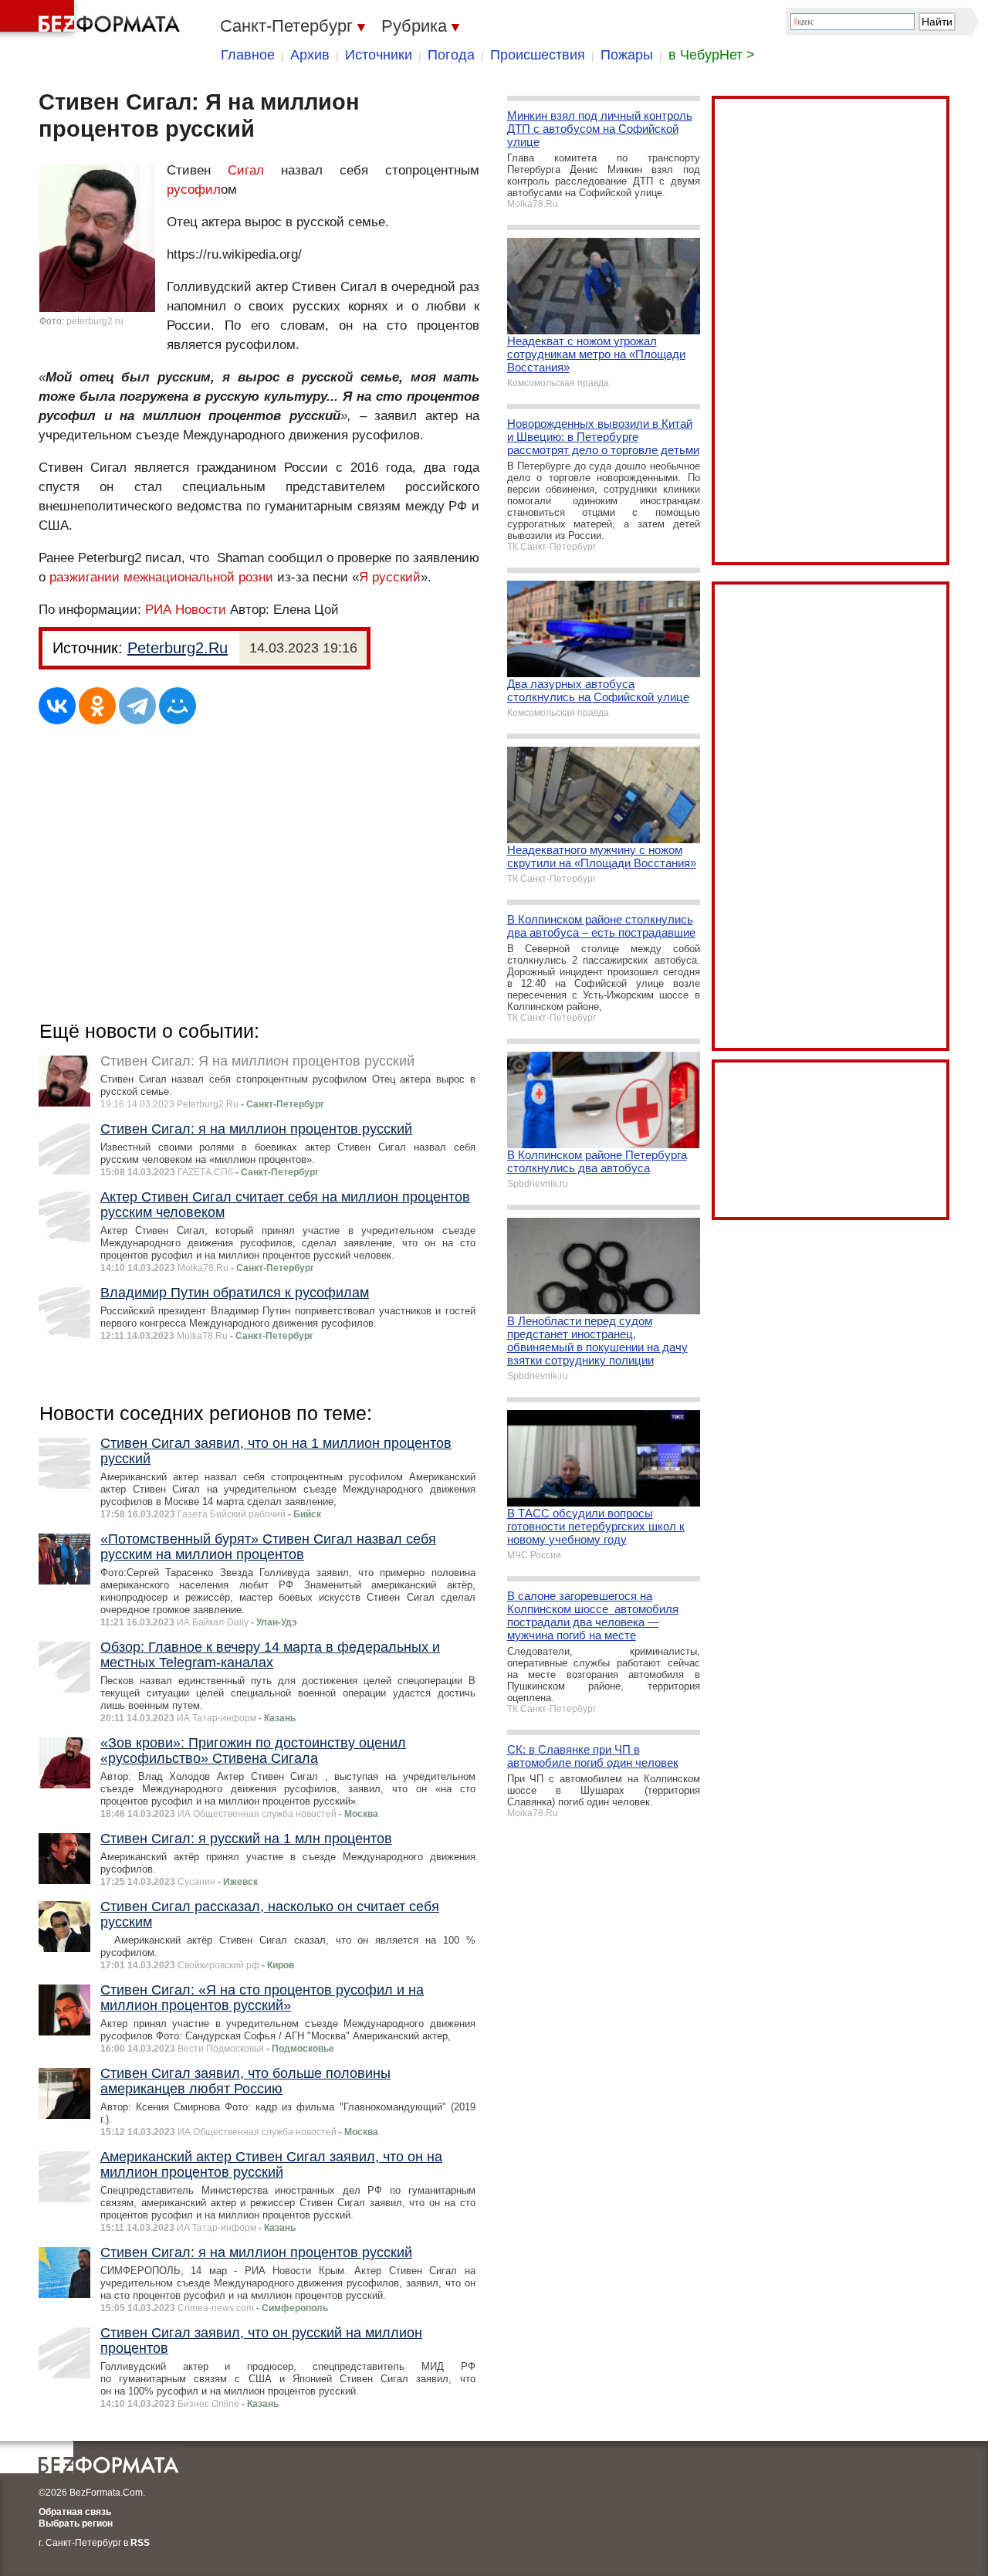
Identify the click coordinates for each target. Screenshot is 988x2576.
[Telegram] (137, 706)
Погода (451, 55)
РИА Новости (186, 610)
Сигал (246, 170)
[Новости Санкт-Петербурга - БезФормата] (93, 19)
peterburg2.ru (95, 321)
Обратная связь (75, 2512)
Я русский (390, 577)
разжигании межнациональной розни (161, 577)
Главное (248, 55)
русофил (194, 190)
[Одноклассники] (97, 706)
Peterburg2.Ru (178, 648)
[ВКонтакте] (57, 706)
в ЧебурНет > (712, 55)
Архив (310, 55)
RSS (140, 2543)
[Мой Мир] (178, 706)
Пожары (627, 55)
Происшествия (538, 55)
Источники (379, 55)
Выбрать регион (76, 2523)
